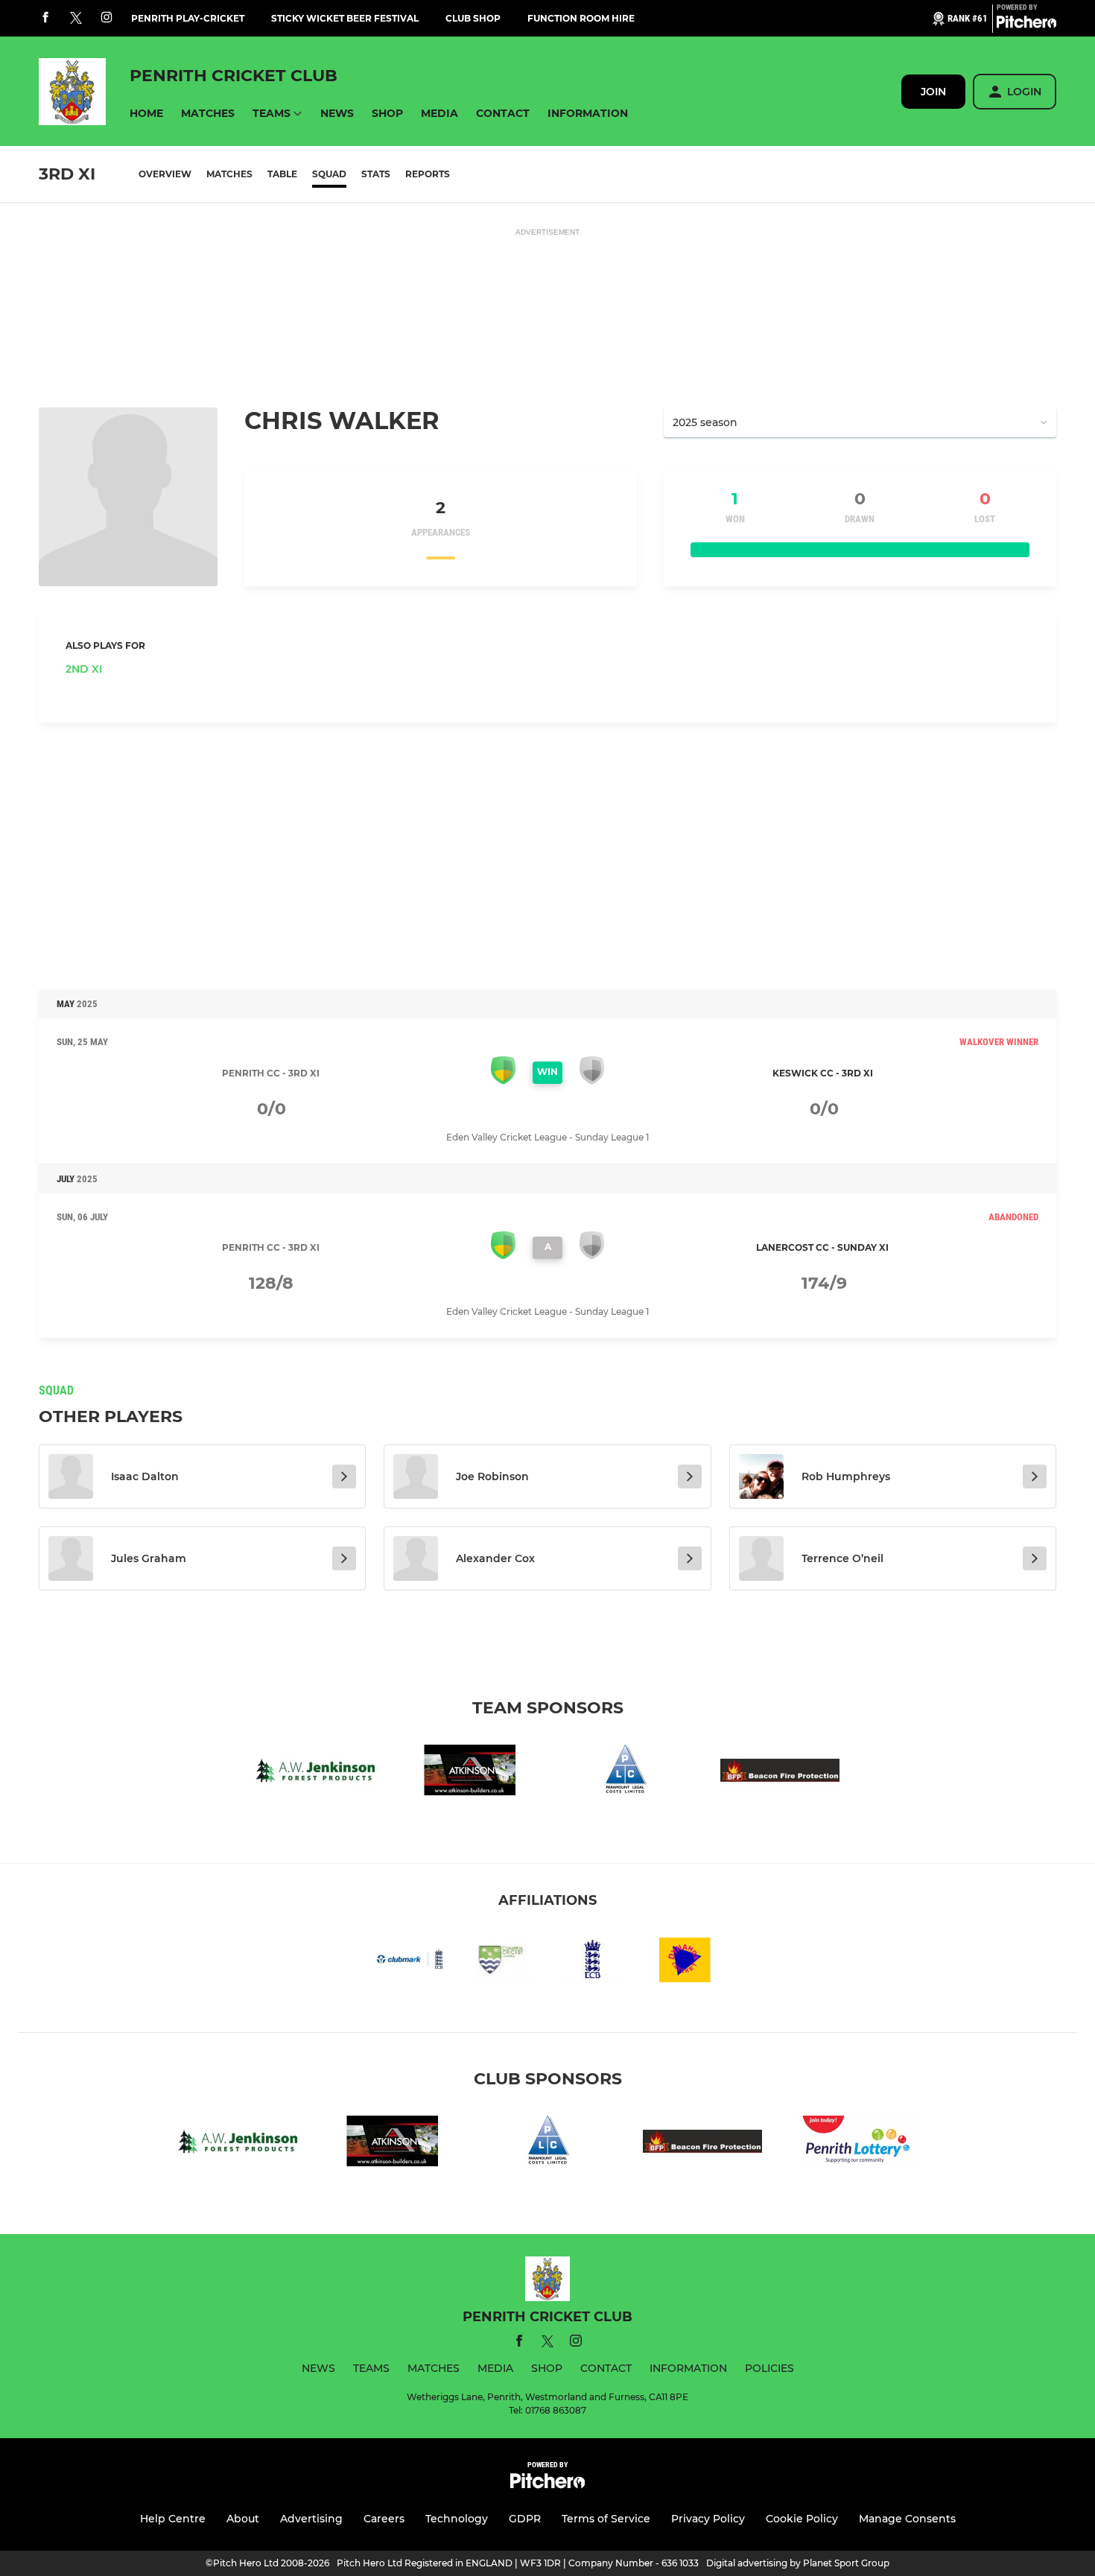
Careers (384, 2519)
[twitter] (76, 19)
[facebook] (45, 18)
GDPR (525, 2519)
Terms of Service (606, 2519)
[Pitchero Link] (1026, 25)
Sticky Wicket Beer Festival (345, 18)
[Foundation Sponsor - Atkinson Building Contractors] (470, 1773)
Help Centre (173, 2519)
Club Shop (473, 18)
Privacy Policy (708, 2519)
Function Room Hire (581, 18)
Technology (457, 2519)
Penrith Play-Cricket (188, 18)
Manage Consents (907, 2519)
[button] (146, 114)
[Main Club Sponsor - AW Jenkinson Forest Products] (315, 1773)
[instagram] (107, 18)
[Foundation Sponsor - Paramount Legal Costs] (625, 1773)
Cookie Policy (802, 2519)
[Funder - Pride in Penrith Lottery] (857, 2144)
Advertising (311, 2519)
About (243, 2519)
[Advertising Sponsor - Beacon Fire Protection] (780, 1773)
